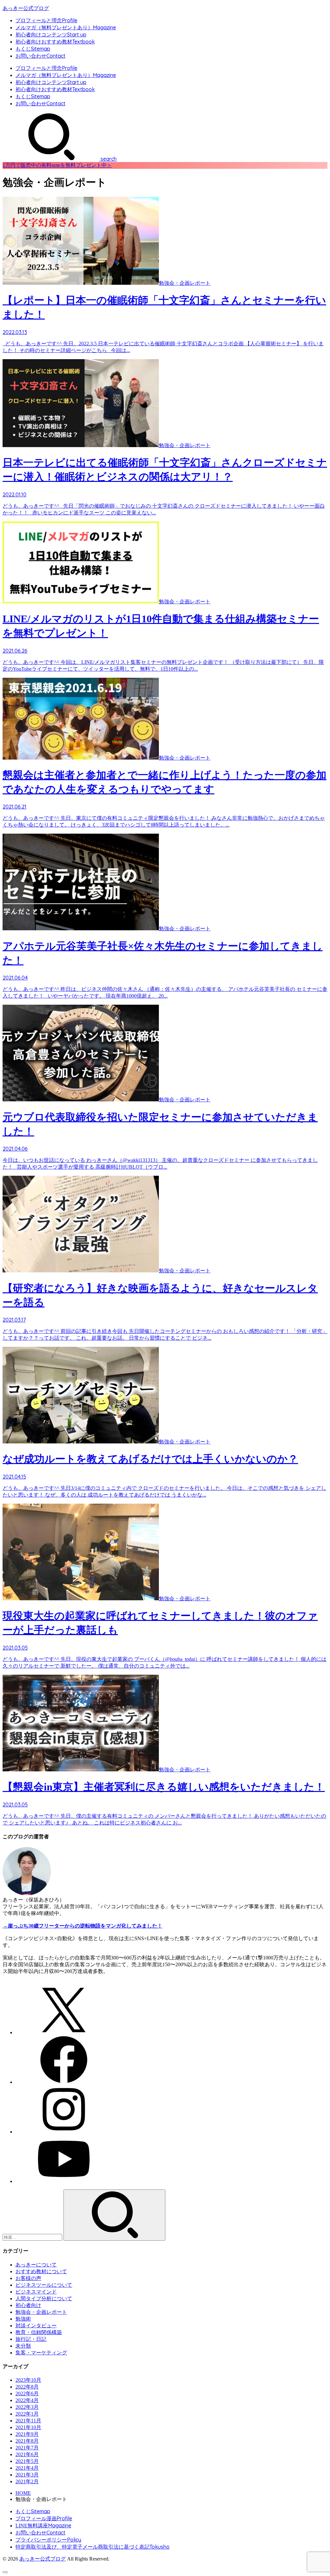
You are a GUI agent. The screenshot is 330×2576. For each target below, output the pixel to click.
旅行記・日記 (31, 2339)
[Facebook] (64, 2082)
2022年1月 (27, 2414)
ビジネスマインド (36, 2292)
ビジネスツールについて (44, 2285)
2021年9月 (27, 2434)
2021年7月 (27, 2448)
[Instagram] (64, 2132)
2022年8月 (27, 2387)
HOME (23, 2493)
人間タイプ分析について (44, 2298)
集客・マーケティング (41, 2353)
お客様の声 (28, 2278)
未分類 (23, 2346)
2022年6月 (27, 2394)
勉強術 (23, 2319)
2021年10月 (28, 2427)
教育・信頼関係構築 (39, 2332)
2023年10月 (28, 2380)
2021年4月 (27, 2468)
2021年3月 (27, 2475)
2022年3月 (27, 2407)
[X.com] (64, 2032)
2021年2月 (27, 2481)
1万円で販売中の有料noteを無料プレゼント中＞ (57, 165)
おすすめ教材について (41, 2271)
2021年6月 (27, 2454)
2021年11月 (28, 2421)
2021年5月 (27, 2461)
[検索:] (33, 2237)
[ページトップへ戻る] (5, 2572)
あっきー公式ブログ (26, 8)
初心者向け (28, 2305)
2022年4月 (27, 2400)
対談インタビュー (36, 2326)
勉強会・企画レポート (41, 2312)
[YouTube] (64, 2181)
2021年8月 (27, 2441)
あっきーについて (36, 2265)
